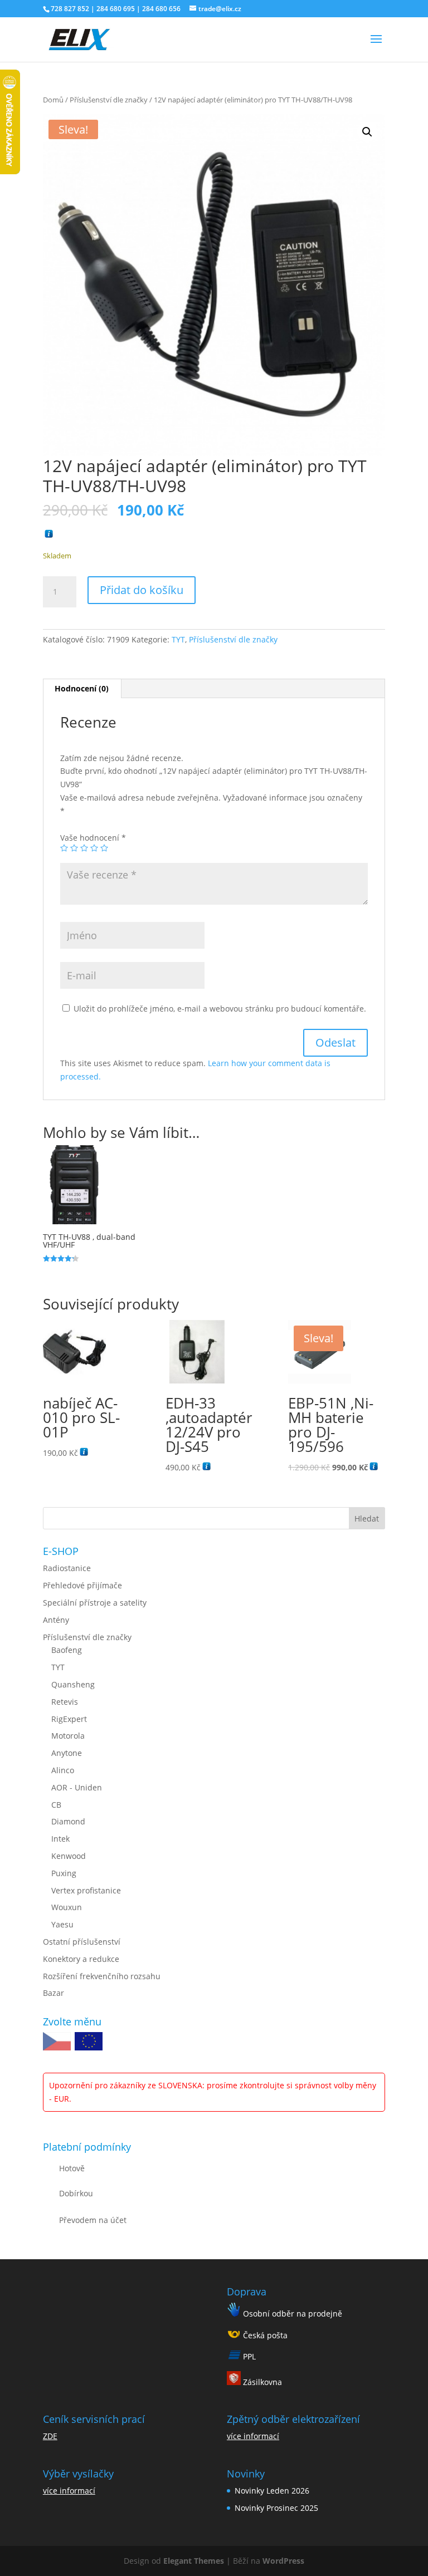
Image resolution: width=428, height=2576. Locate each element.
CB (56, 1805)
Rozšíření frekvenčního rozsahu (102, 1976)
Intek (60, 1839)
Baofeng (67, 1650)
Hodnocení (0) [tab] (82, 688)
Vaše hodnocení (93, 838)
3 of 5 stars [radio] (84, 848)
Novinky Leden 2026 (272, 2491)
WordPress (283, 2561)
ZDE (50, 2436)
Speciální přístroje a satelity (95, 1603)
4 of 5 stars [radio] (94, 848)
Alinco (63, 1770)
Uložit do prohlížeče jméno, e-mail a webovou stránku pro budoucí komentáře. (220, 1009)
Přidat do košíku (142, 590)
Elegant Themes (194, 2561)
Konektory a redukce (81, 1959)
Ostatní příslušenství (82, 1942)
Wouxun (67, 1907)
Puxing (64, 1873)
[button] (367, 132)
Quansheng (73, 1684)
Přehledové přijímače (82, 1585)
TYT (178, 639)
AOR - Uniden (77, 1787)
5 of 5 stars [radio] (104, 848)
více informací (69, 2491)
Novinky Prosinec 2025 (276, 2508)
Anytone (67, 1753)
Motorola (68, 1736)
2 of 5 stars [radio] (74, 848)
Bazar (53, 1993)
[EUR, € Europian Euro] (89, 2043)
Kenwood (69, 1856)
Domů (53, 100)
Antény (56, 1620)
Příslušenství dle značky (109, 100)
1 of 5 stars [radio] (64, 848)
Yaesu (62, 1924)
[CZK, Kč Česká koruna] (57, 2043)
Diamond (68, 1821)
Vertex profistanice (86, 1890)
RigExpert (69, 1719)
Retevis (65, 1702)
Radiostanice (67, 1568)
